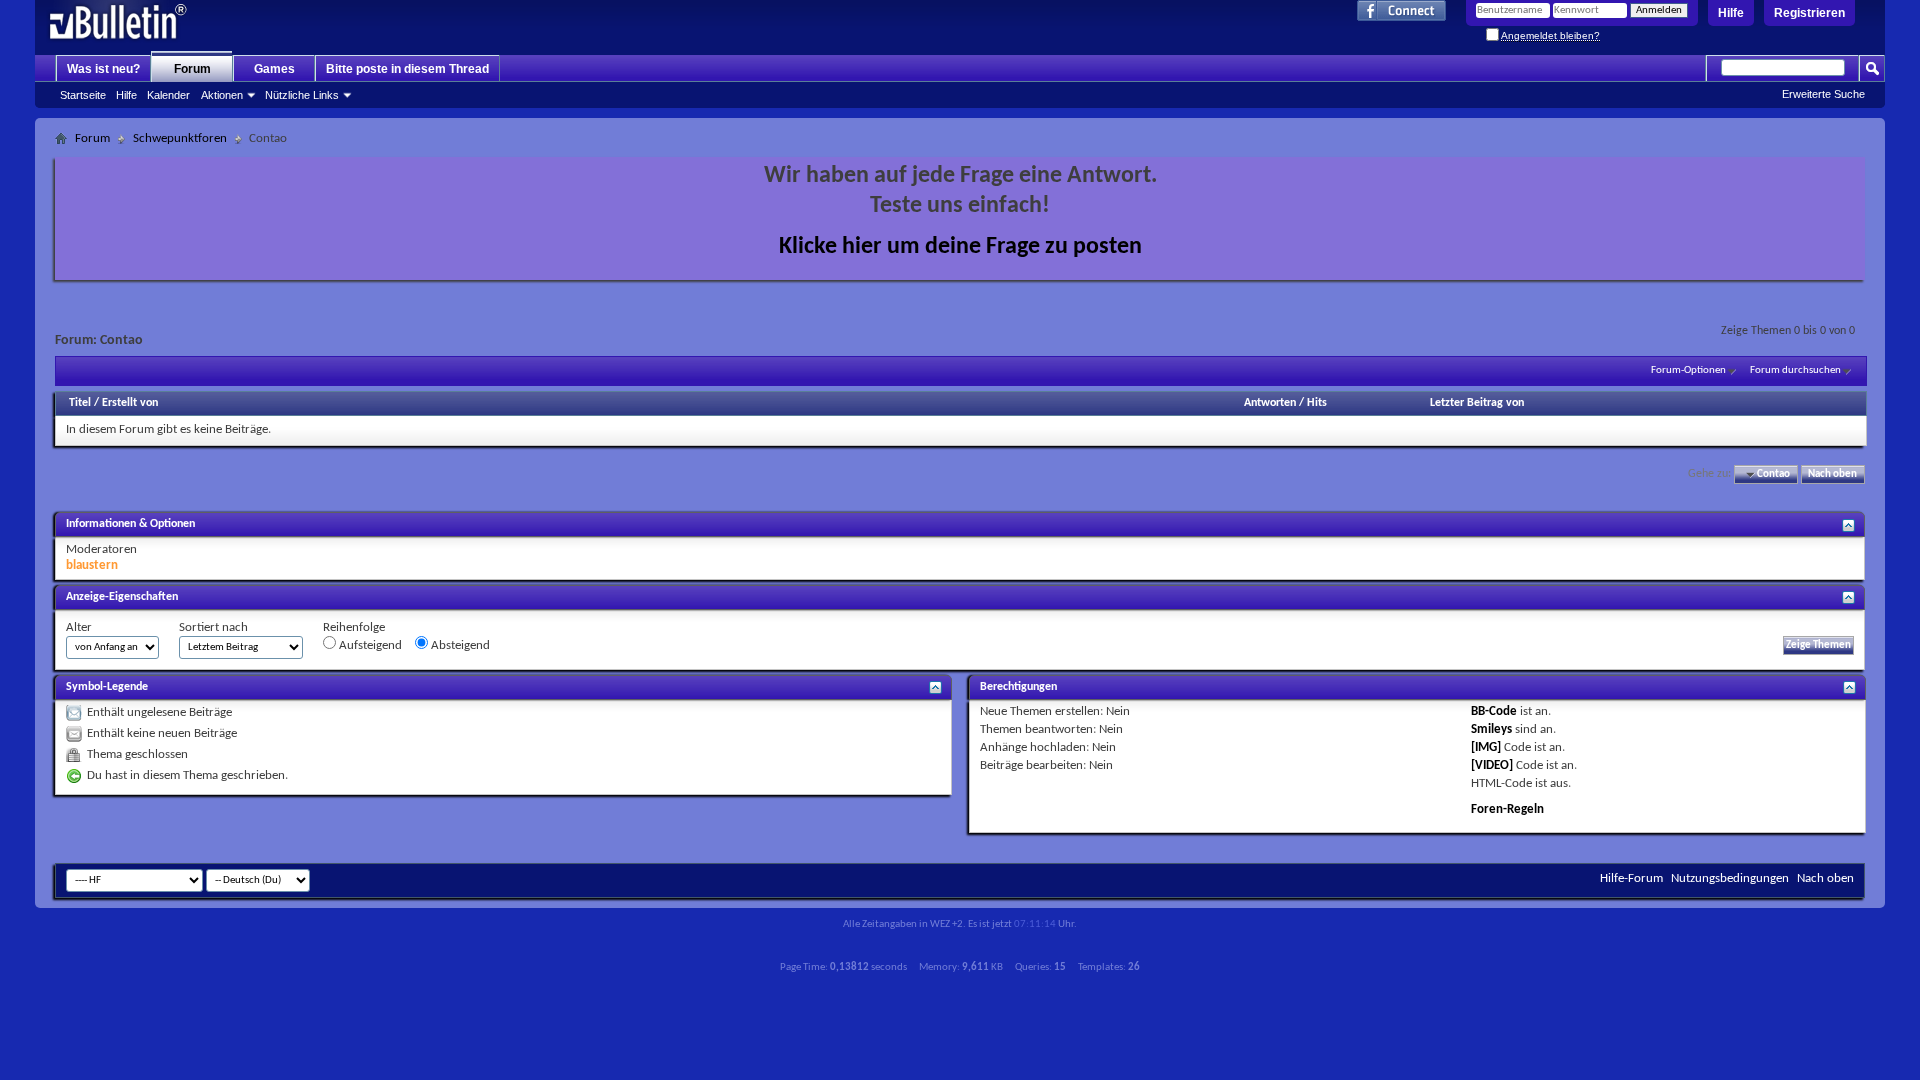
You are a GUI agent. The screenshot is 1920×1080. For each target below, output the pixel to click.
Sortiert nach (213, 627)
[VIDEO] (1492, 765)
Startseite (83, 95)
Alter (79, 627)
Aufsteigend (369, 645)
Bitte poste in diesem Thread (407, 69)
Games (274, 69)
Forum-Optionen (1688, 370)
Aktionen (222, 95)
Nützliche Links (302, 95)
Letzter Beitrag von (1477, 403)
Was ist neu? (103, 69)
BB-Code (1494, 711)
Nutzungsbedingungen (1730, 878)
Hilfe (1731, 13)
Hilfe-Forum (1631, 878)
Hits (1317, 403)
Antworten (1270, 403)
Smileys (1491, 729)
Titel (80, 403)
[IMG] (1486, 747)
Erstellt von (130, 403)
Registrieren (1809, 13)
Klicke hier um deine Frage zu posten (960, 247)
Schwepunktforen (180, 138)
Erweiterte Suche (1823, 94)
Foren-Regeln (1507, 809)
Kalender (168, 95)
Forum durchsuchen (1795, 370)
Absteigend (459, 645)
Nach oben (1832, 474)
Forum (192, 69)
